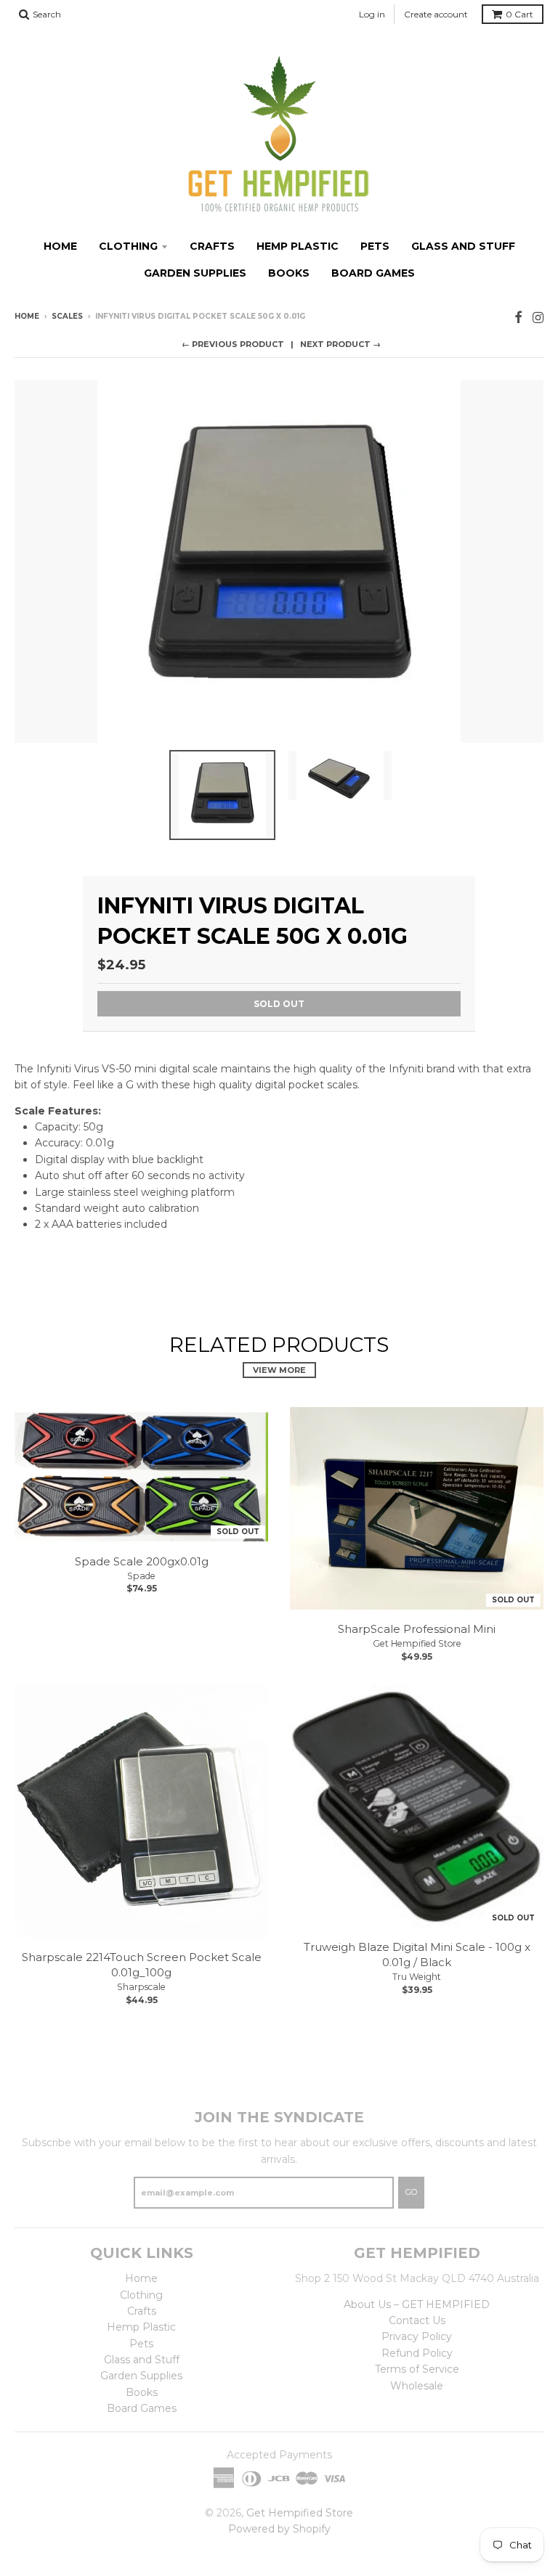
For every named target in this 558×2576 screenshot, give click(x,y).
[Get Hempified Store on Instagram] (538, 318)
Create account (436, 14)
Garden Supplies (195, 273)
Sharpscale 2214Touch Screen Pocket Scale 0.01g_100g (142, 1965)
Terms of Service (417, 2369)
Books (289, 273)
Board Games (373, 273)
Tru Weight (417, 1977)
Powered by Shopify (279, 2529)
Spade (141, 1576)
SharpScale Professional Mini (417, 1629)
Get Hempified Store (417, 1643)
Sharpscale (141, 1987)
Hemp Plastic (298, 246)
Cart (519, 14)
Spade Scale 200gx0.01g (142, 1561)
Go (411, 2192)
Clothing (128, 246)
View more (279, 1370)
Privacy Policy (417, 2336)
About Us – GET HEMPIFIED (417, 2304)
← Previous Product (233, 344)
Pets (375, 246)
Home (60, 246)
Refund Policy (417, 2353)
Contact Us (417, 2320)
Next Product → (340, 344)
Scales (67, 316)
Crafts (212, 246)
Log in (372, 14)
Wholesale (417, 2386)
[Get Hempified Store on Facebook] (518, 318)
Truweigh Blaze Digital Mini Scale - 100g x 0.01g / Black (417, 1955)
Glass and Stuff (463, 246)
